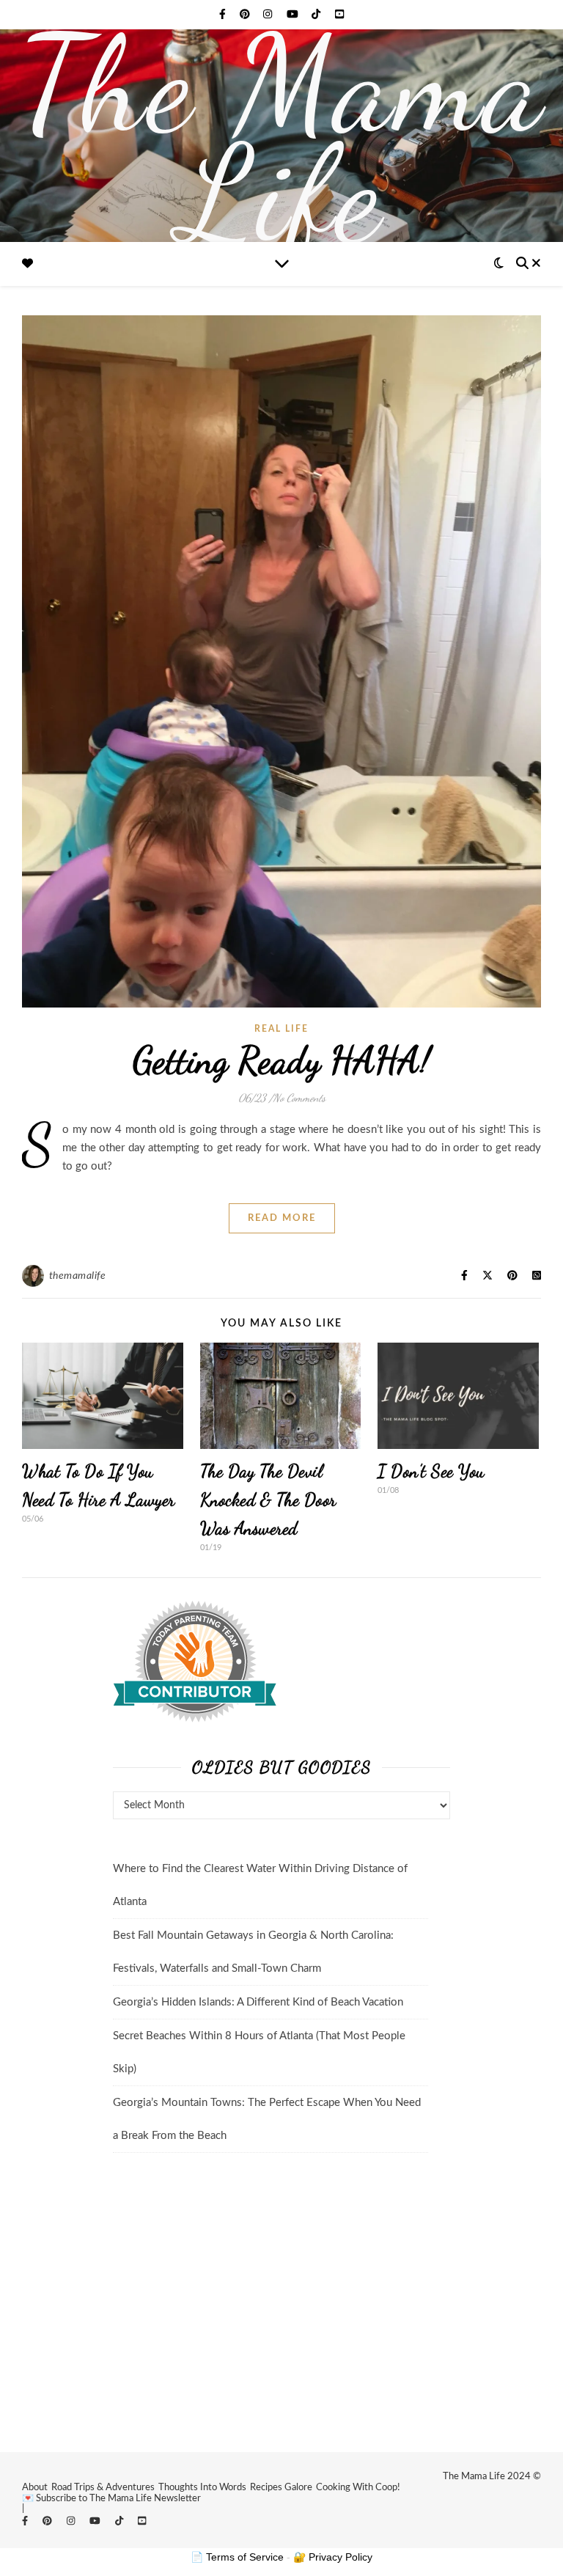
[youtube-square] (339, 15)
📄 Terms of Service (237, 2557)
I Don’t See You (431, 1471)
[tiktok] (317, 15)
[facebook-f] (224, 15)
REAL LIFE (281, 1029)
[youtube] (294, 15)
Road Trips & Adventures (103, 2488)
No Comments (299, 1098)
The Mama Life (282, 139)
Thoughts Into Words (202, 2488)
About (35, 2488)
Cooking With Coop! (358, 2488)
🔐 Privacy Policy (333, 2557)
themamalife (78, 1276)
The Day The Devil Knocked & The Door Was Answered (268, 1500)
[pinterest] (246, 15)
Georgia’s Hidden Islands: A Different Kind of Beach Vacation (258, 2002)
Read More (282, 1218)
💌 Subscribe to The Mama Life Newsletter (111, 2499)
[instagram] (269, 15)
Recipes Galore (281, 2488)
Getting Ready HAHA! (282, 1060)
